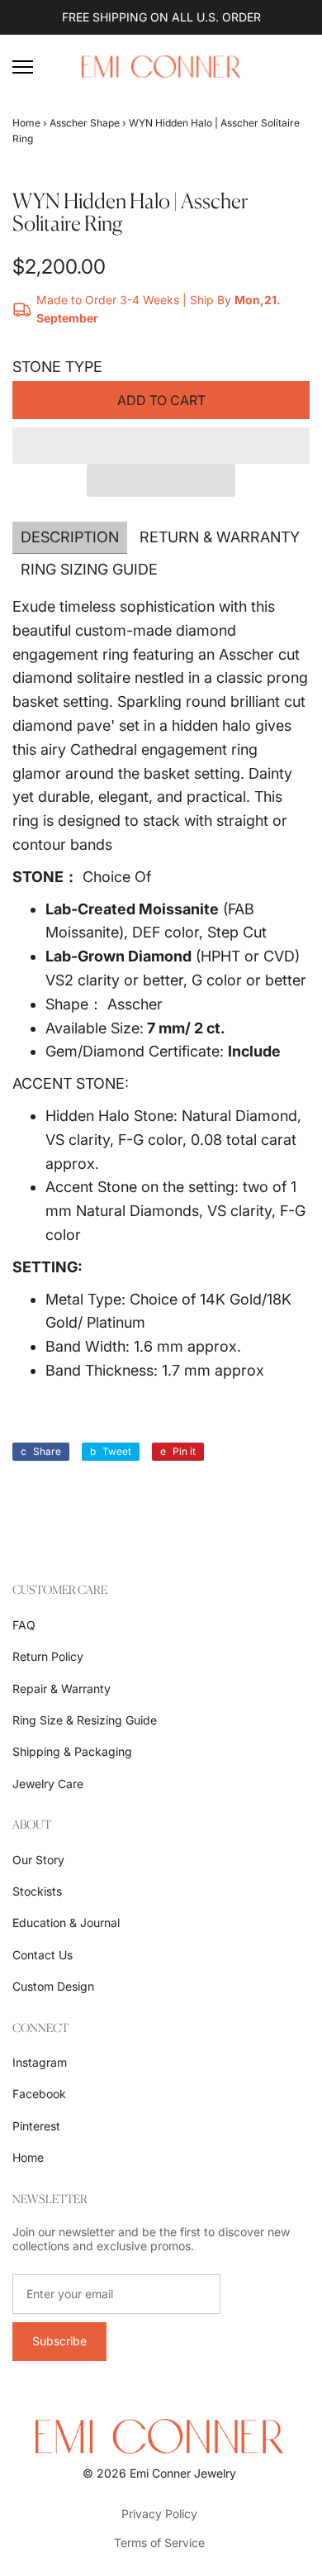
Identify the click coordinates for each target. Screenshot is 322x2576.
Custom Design (53, 1986)
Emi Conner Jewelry (183, 2473)
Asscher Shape (85, 123)
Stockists (37, 1891)
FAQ (24, 1625)
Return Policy (48, 1656)
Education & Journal (66, 1922)
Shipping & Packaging (72, 1751)
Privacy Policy (159, 2514)
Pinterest (36, 2126)
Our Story (38, 1860)
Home (26, 123)
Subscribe (59, 2341)
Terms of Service (159, 2543)
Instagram (40, 2062)
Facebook (39, 2094)
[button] (161, 446)
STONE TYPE (57, 367)
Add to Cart (161, 400)
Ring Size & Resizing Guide (85, 1720)
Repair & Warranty (62, 1689)
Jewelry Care (48, 1784)
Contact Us (43, 1955)
